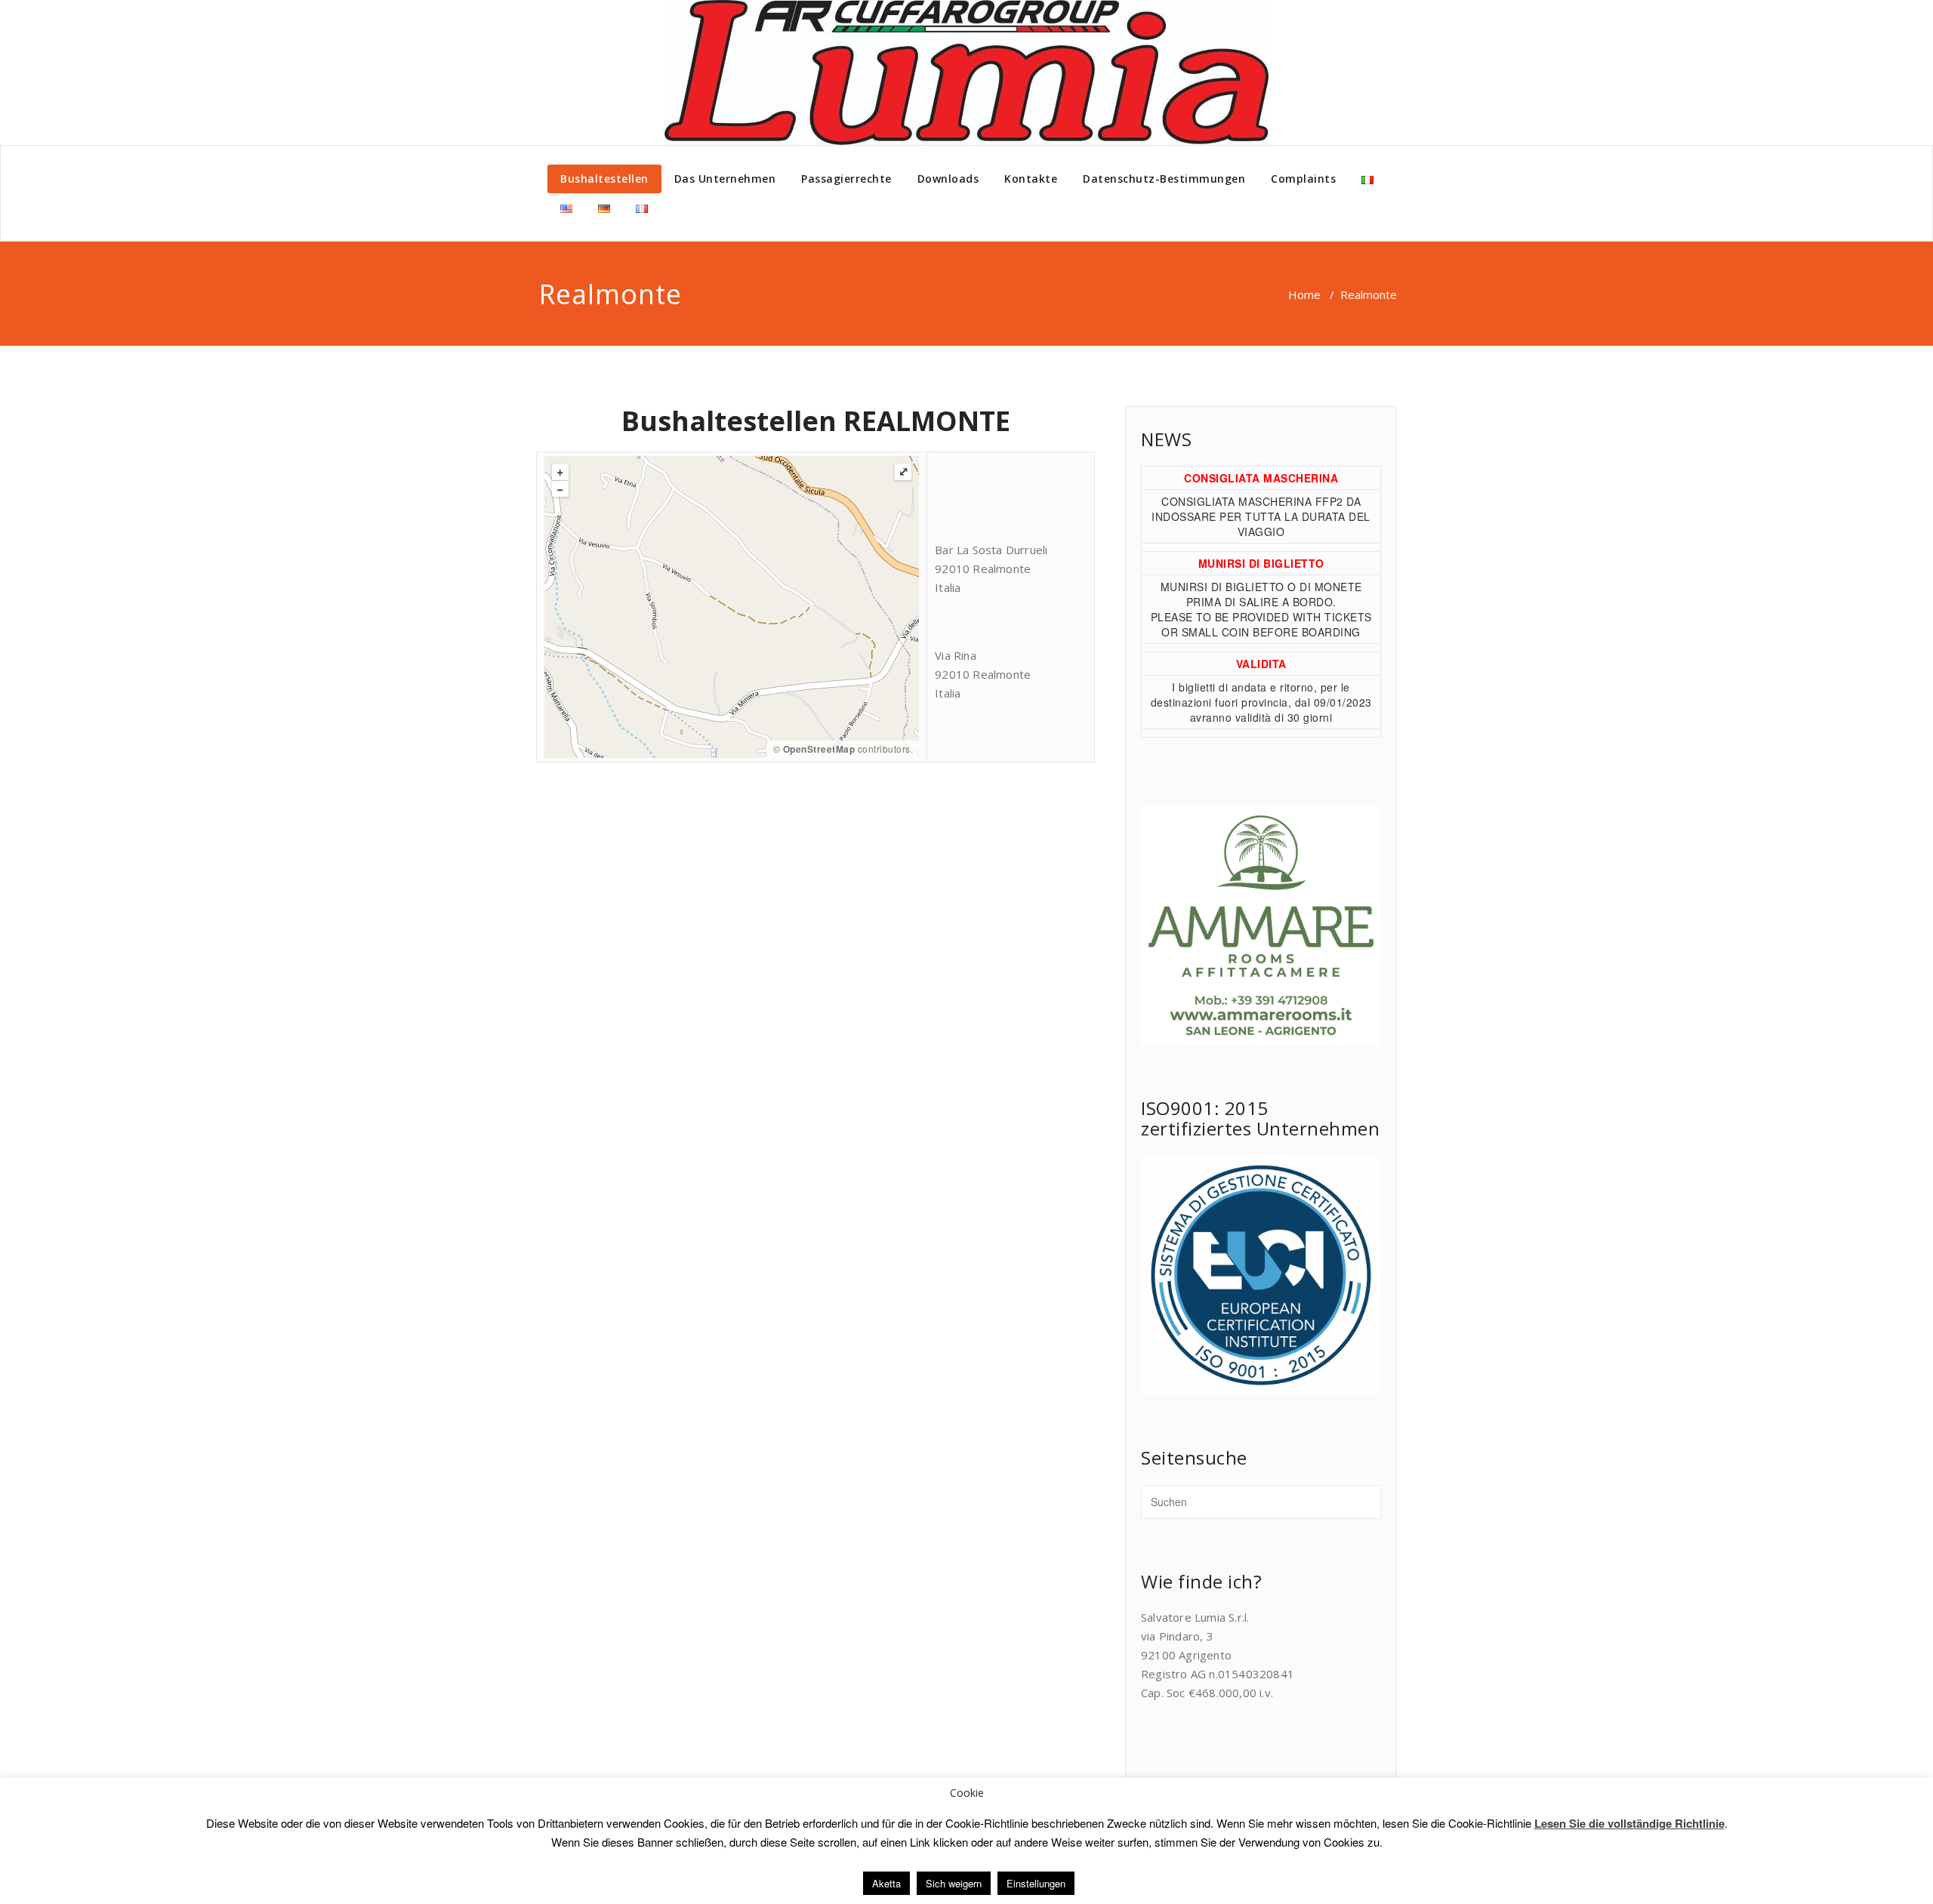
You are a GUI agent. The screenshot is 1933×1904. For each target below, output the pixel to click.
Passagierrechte (846, 179)
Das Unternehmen (725, 179)
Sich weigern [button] (954, 1883)
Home (1304, 294)
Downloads (948, 179)
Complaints (1303, 179)
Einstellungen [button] (1036, 1883)
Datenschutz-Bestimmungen (1164, 179)
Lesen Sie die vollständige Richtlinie (1629, 1823)
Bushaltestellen (604, 179)
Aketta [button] (886, 1883)
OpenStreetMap (819, 749)
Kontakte (1031, 179)
